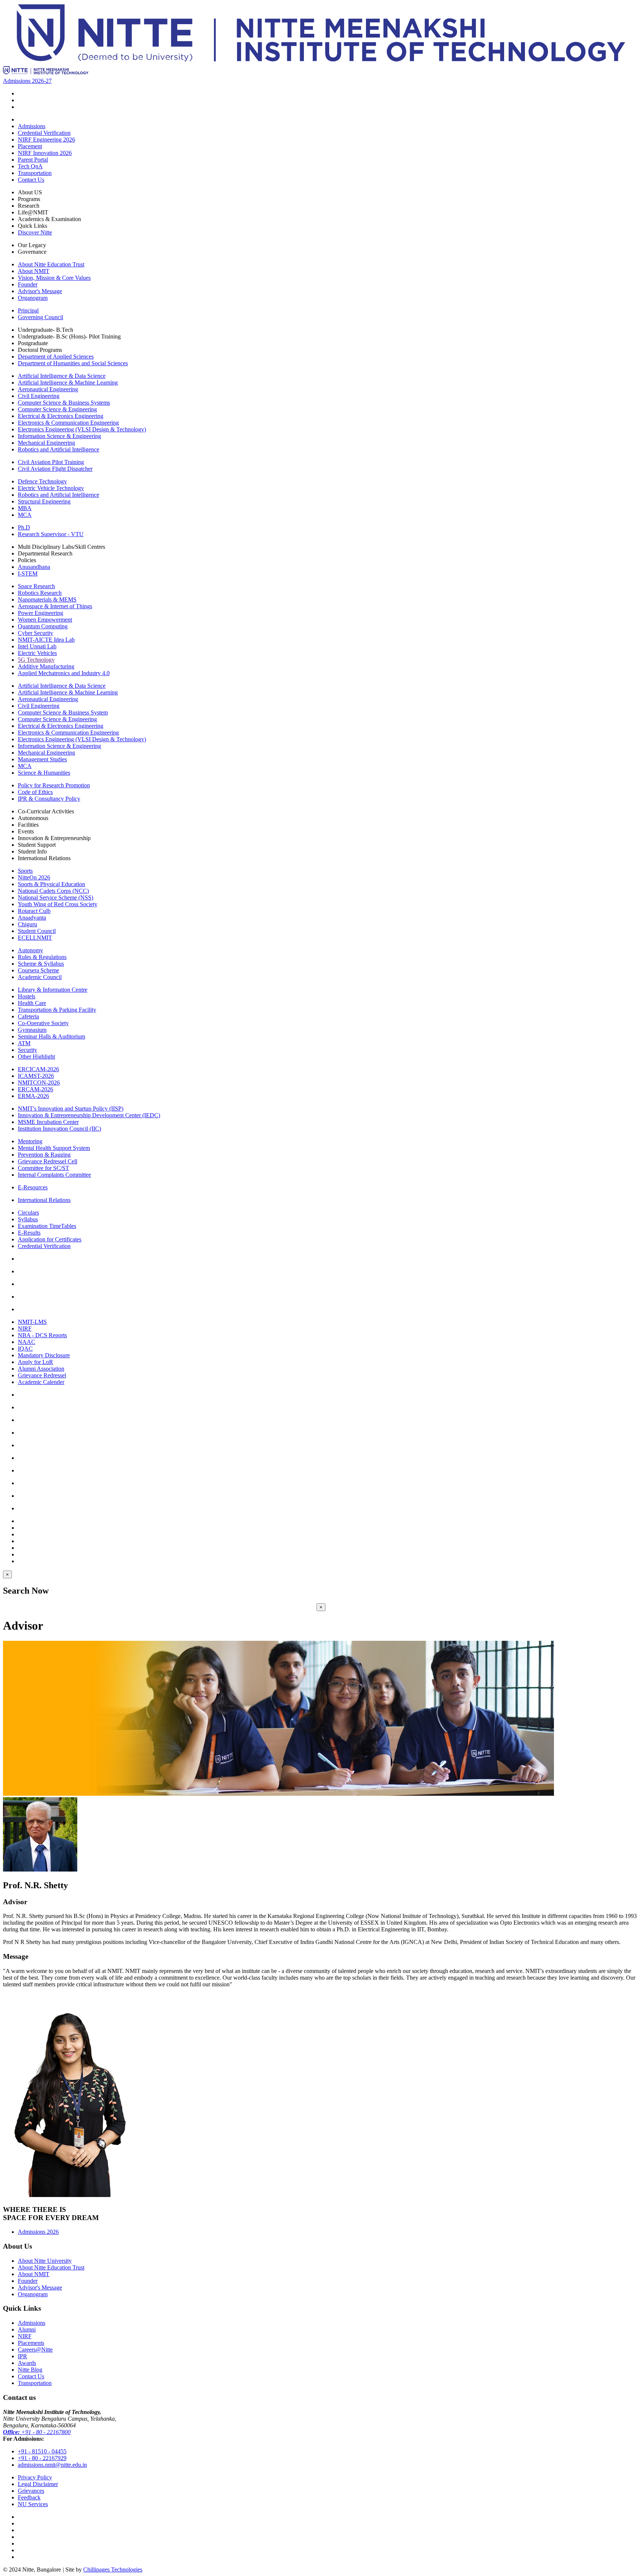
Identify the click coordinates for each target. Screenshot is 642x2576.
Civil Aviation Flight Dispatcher (55, 469)
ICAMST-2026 (36, 1076)
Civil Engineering (39, 396)
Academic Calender (41, 1382)
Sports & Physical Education (51, 884)
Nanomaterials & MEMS (47, 600)
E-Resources (33, 1187)
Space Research (36, 586)
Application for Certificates (50, 1239)
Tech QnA (30, 166)
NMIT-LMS (32, 1322)
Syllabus (28, 1219)
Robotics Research (40, 593)
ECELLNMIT (35, 938)
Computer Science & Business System (63, 712)
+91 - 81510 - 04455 (42, 2451)
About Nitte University (45, 2261)
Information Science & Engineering (59, 436)
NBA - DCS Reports (42, 1335)
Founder (28, 284)
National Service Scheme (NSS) (56, 897)
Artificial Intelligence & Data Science (62, 376)
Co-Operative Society (43, 1023)
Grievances (31, 2491)
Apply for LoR (35, 1362)
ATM (24, 1043)
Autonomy (30, 950)
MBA (25, 508)
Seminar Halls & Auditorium (51, 1036)
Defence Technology (42, 481)
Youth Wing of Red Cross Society (58, 904)
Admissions (32, 126)
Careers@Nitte (35, 2350)
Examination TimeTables (47, 1226)
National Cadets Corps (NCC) (53, 891)
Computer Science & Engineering (57, 409)
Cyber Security (35, 633)
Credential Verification (44, 133)
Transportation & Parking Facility (57, 1010)
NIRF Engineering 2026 (46, 140)
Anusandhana (34, 567)
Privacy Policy (35, 2477)
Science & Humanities (44, 773)
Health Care (32, 1003)
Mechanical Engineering (46, 443)
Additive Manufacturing (46, 666)
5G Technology (36, 660)
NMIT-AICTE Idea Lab (46, 640)
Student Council (37, 931)
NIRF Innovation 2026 (45, 153)
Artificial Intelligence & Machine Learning (68, 383)
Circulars (28, 1213)
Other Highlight (36, 1057)
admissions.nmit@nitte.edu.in (52, 2465)
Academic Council (40, 977)
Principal (28, 310)
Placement (30, 146)
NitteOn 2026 (34, 877)
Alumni (27, 2329)
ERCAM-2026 (35, 1089)
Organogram (33, 298)
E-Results (29, 1233)
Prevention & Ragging (44, 1155)
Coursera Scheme (38, 970)
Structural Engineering (44, 501)
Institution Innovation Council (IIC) (59, 1129)
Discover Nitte (35, 232)
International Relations (44, 1200)
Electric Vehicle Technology (51, 488)
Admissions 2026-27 (27, 81)
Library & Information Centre (53, 990)
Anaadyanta (32, 918)
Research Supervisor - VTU (51, 534)
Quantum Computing (43, 626)
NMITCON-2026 (39, 1083)
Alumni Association (41, 1369)
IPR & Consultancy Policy (49, 799)
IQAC (25, 1349)
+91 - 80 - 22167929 (42, 2458)
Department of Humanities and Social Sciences (73, 363)
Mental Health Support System (54, 1148)
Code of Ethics (35, 792)
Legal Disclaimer (38, 2484)
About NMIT (34, 271)
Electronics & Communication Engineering (68, 423)
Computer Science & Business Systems (64, 403)
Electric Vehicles (37, 653)
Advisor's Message (40, 291)
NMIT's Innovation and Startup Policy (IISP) (71, 1109)
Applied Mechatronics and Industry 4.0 (64, 673)
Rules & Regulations (42, 957)
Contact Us (31, 180)
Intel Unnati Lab (37, 646)
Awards (27, 2363)
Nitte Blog (30, 2370)
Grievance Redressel (42, 1375)
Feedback (29, 2497)
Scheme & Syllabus (41, 964)
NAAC (27, 1342)
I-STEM (28, 573)
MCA (25, 515)
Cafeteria (28, 1016)
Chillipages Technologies (113, 2569)
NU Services (33, 2504)
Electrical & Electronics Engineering (61, 416)
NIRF (25, 1328)
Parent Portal (33, 160)
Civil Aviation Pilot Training (51, 462)
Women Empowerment (45, 620)
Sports (25, 871)
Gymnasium (32, 1030)
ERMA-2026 (33, 1096)
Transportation (35, 173)
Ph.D (24, 527)
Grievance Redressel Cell (48, 1161)
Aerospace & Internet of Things (55, 606)
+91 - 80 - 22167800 (37, 2432)
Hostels (27, 996)
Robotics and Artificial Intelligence (59, 449)
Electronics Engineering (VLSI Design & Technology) (82, 429)
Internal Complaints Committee (54, 1175)
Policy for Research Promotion (54, 785)
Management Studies (42, 759)
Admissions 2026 (38, 2232)
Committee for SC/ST (43, 1168)
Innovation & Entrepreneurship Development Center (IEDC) (89, 1115)
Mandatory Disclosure (44, 1355)
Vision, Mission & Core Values (54, 278)
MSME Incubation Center (48, 1122)
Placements (31, 2343)
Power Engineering (40, 613)
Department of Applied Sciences (56, 357)
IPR (22, 2356)
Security (27, 1050)
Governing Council (40, 317)
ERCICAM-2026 (38, 1069)
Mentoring (30, 1141)
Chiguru (27, 924)
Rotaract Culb (34, 911)
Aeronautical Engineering (48, 389)
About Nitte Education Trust (51, 264)
